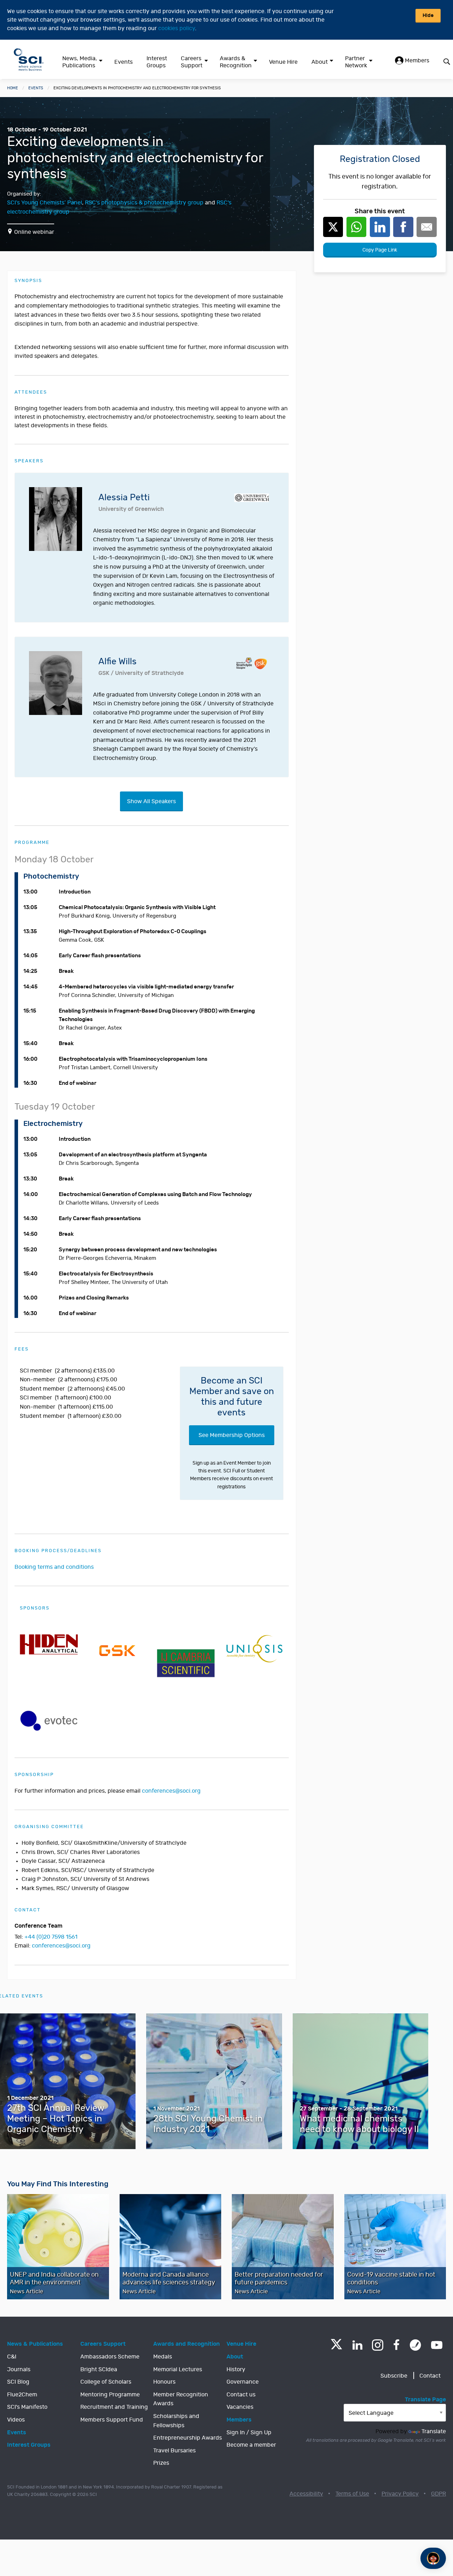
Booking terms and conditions (54, 1567)
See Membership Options (232, 1435)
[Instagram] (378, 2345)
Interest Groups (157, 62)
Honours (164, 2382)
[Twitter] (336, 2347)
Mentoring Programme (110, 2395)
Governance (243, 2382)
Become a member (251, 2445)
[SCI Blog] (415, 2345)
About (320, 62)
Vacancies (240, 2407)
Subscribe (394, 2376)
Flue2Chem (22, 2395)
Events (124, 62)
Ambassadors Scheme (110, 2357)
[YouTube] (437, 2345)
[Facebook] (397, 2345)
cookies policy (177, 28)
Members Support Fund (112, 2420)
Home (13, 88)
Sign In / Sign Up (249, 2433)
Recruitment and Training (114, 2407)
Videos (16, 2420)
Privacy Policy (400, 2494)
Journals (19, 2369)
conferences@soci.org (171, 1791)
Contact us (241, 2395)
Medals (163, 2357)
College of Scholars (106, 2382)
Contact (430, 2376)
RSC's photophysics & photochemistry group (144, 203)
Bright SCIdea (99, 2369)
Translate (434, 2431)
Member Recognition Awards (181, 2399)
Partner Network (356, 62)
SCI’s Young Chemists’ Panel (45, 203)
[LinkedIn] (357, 2345)
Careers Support (192, 62)
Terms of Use (352, 2494)
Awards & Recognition (236, 62)
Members (416, 61)
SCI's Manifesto (27, 2407)
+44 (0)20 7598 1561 (51, 1937)
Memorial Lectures (178, 2369)
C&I (12, 2357)
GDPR (438, 2494)
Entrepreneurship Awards (188, 2438)
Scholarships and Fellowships (176, 2421)
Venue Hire (283, 62)
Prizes (161, 2463)
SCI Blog (18, 2382)
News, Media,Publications (80, 62)
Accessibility (306, 2494)
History (236, 2369)
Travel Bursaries (174, 2451)
